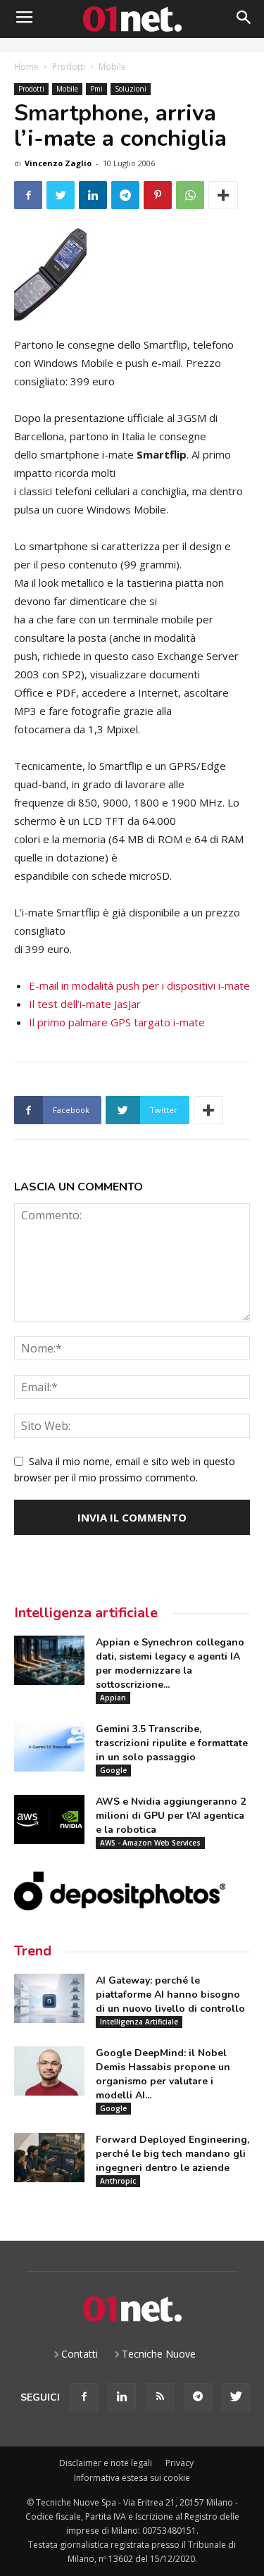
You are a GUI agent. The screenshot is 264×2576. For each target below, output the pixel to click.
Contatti (80, 2354)
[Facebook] (84, 2397)
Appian (113, 1698)
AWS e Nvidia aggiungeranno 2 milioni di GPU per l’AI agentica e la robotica (171, 1816)
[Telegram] (198, 2397)
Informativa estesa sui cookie (132, 2478)
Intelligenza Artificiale (139, 2022)
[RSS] (160, 2397)
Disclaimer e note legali (106, 2463)
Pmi (96, 89)
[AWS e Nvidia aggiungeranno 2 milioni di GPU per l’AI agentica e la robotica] (49, 1819)
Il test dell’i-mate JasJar (85, 1004)
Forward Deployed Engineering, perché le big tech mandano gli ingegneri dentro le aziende (172, 2154)
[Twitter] (236, 2397)
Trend (33, 1951)
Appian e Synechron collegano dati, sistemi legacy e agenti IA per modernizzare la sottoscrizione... (170, 1663)
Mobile (112, 67)
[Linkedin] (122, 2397)
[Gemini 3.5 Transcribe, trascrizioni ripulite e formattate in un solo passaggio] (49, 1747)
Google (113, 1770)
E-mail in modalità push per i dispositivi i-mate (139, 985)
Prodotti (69, 67)
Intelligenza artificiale (86, 1613)
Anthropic (118, 2181)
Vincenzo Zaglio (58, 163)
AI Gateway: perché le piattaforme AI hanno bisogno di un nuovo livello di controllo (170, 1995)
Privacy (180, 2463)
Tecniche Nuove (159, 2354)
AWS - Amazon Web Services (150, 1843)
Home (26, 67)
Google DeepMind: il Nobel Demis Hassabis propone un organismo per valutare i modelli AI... (163, 2074)
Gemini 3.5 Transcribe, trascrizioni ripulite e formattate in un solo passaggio (172, 1743)
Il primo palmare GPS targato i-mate (117, 1022)
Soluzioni (131, 89)
